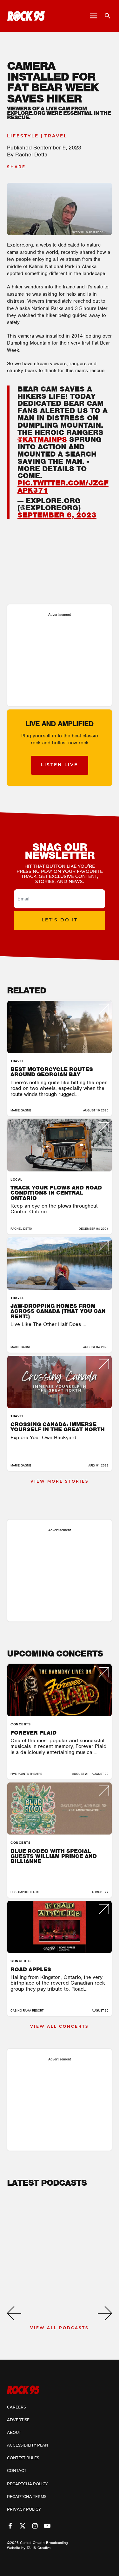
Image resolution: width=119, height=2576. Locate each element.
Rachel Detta (31, 155)
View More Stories (60, 1482)
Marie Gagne (21, 1110)
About (14, 2433)
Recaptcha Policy (27, 2484)
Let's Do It (60, 920)
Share (16, 167)
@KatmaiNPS (42, 439)
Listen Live (60, 765)
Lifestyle (23, 136)
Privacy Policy (24, 2510)
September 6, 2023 (57, 515)
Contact (17, 2471)
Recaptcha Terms (27, 2497)
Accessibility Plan (28, 2446)
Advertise (18, 2420)
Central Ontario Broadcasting (44, 2543)
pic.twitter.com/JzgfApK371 (63, 487)
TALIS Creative (39, 2548)
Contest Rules (23, 2458)
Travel (56, 136)
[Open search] (105, 16)
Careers (16, 2408)
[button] (14, 2313)
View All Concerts (60, 2027)
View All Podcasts (60, 2328)
